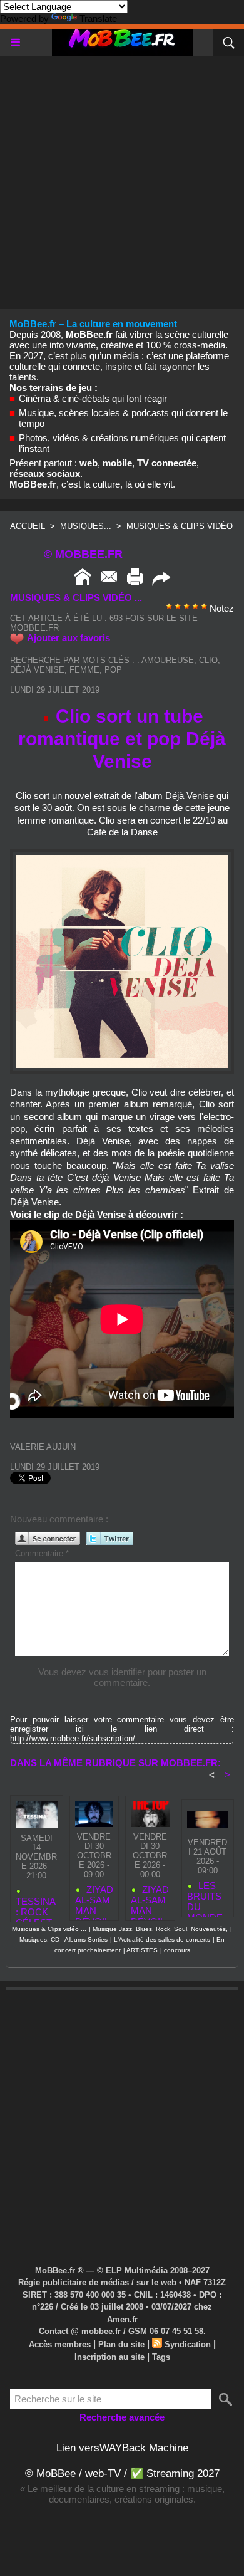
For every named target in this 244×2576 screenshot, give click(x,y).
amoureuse (168, 660)
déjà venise (37, 670)
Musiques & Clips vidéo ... (49, 1929)
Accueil (28, 526)
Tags (161, 2357)
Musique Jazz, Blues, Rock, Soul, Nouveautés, (160, 1929)
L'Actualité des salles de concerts (162, 1940)
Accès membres (60, 2344)
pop (113, 670)
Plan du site (121, 2344)
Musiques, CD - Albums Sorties (64, 1940)
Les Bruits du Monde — (205, 1896)
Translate (98, 18)
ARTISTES (142, 1950)
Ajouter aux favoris (69, 638)
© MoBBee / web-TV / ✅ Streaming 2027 (122, 2474)
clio (208, 660)
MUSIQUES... (86, 526)
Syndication (188, 2344)
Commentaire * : (44, 1553)
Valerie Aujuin (43, 1447)
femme (84, 670)
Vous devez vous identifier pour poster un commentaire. (122, 1677)
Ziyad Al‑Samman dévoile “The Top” (150, 1900)
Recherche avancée (122, 2417)
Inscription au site (109, 2357)
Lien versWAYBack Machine (122, 2448)
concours (177, 1950)
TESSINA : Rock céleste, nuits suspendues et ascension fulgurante (36, 1906)
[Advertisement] (122, 179)
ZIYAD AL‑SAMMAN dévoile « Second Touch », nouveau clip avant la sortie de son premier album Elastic (94, 1900)
